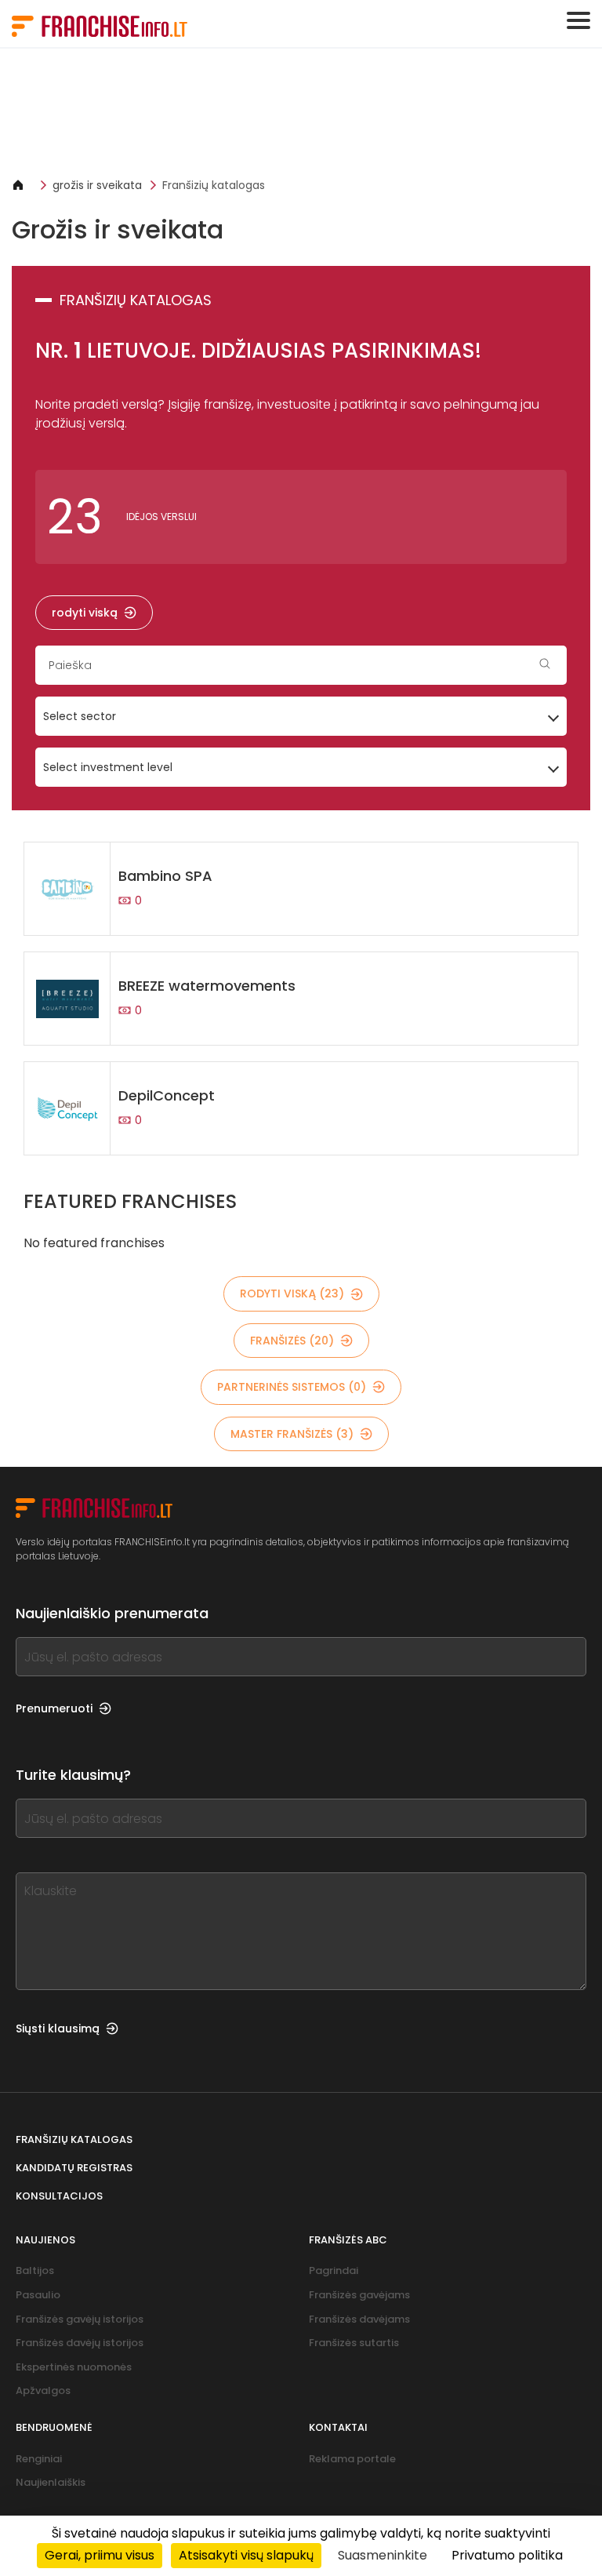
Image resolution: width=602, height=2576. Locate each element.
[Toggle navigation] (578, 20)
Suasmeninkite (383, 2555)
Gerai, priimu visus (100, 2555)
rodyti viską (85, 613)
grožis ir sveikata (97, 185)
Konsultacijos (59, 2196)
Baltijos (35, 2270)
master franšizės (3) (292, 1434)
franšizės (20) (292, 1341)
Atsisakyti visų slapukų (246, 2555)
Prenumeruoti (54, 1708)
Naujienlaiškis (51, 2482)
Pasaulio (38, 2295)
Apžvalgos (43, 2390)
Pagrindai (334, 2270)
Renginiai (39, 2459)
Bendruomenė (54, 2427)
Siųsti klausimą (58, 2028)
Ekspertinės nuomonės (74, 2367)
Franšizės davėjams (359, 2319)
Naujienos (45, 2240)
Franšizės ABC (348, 2240)
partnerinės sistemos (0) (292, 1387)
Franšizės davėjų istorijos (80, 2343)
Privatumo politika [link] (507, 2555)
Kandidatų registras (74, 2168)
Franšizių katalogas (214, 185)
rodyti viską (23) (292, 1293)
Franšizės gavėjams (359, 2295)
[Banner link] (301, 113)
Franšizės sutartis (354, 2343)
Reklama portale (352, 2459)
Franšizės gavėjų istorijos (80, 2319)
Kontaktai (338, 2427)
